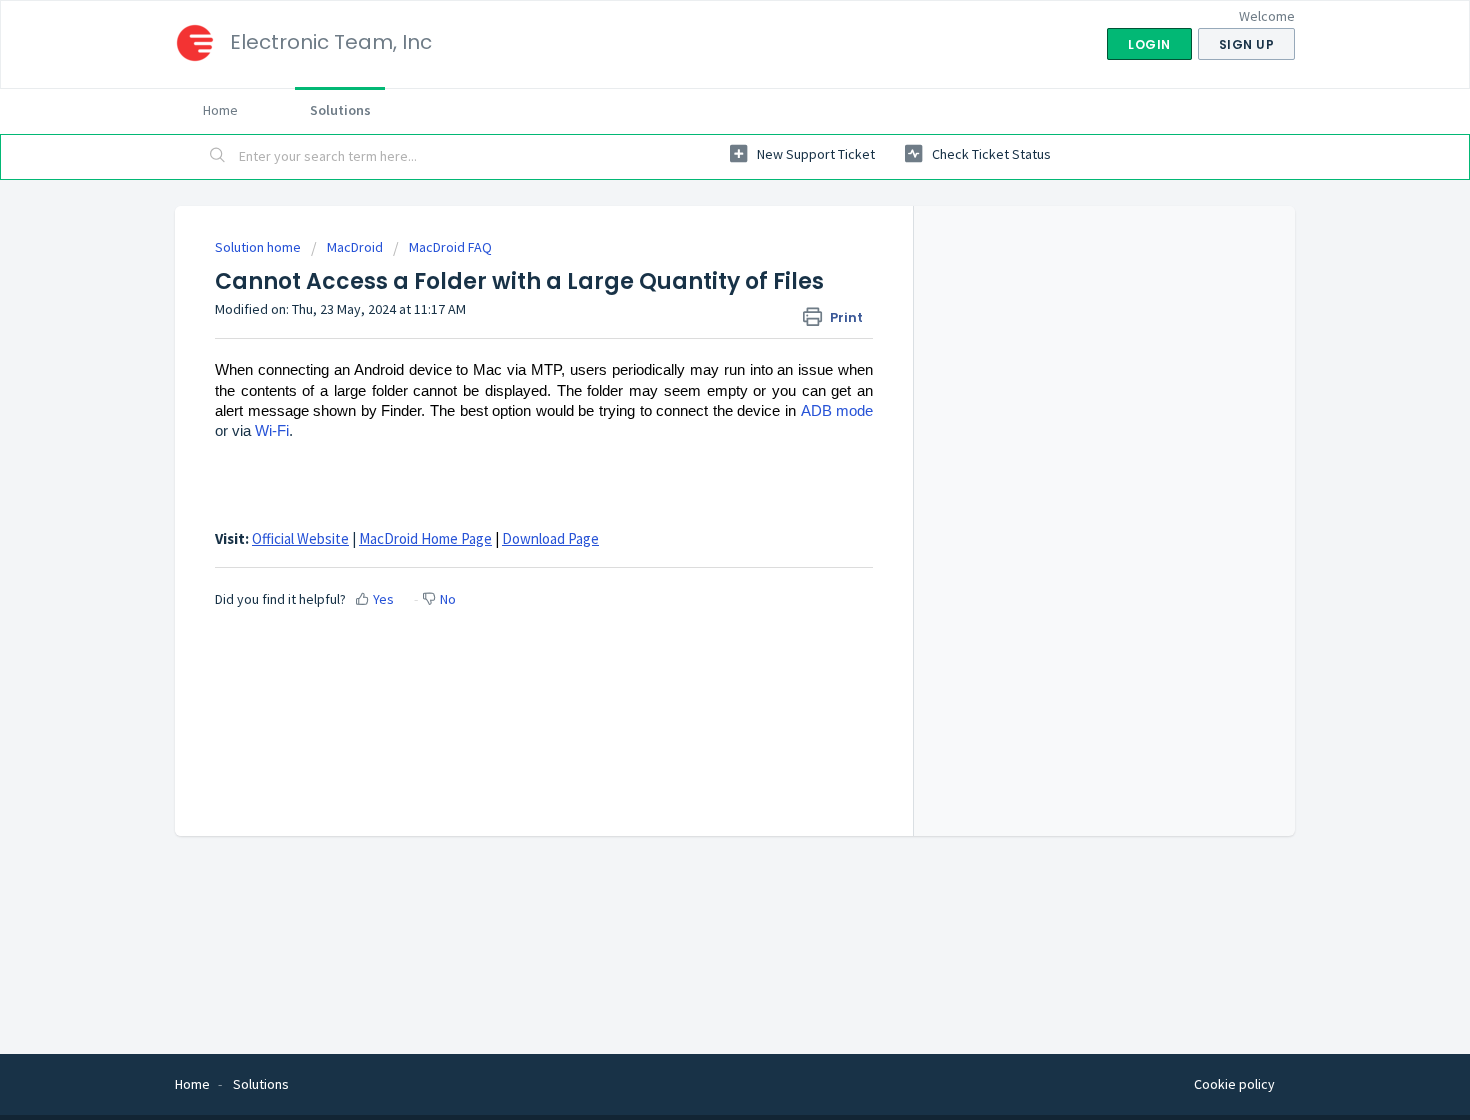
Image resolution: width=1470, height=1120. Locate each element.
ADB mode (837, 411)
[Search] (218, 157)
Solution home (259, 247)
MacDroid (355, 247)
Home (220, 110)
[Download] (698, 297)
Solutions (340, 110)
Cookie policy (1234, 1084)
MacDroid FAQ (450, 247)
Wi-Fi (272, 431)
